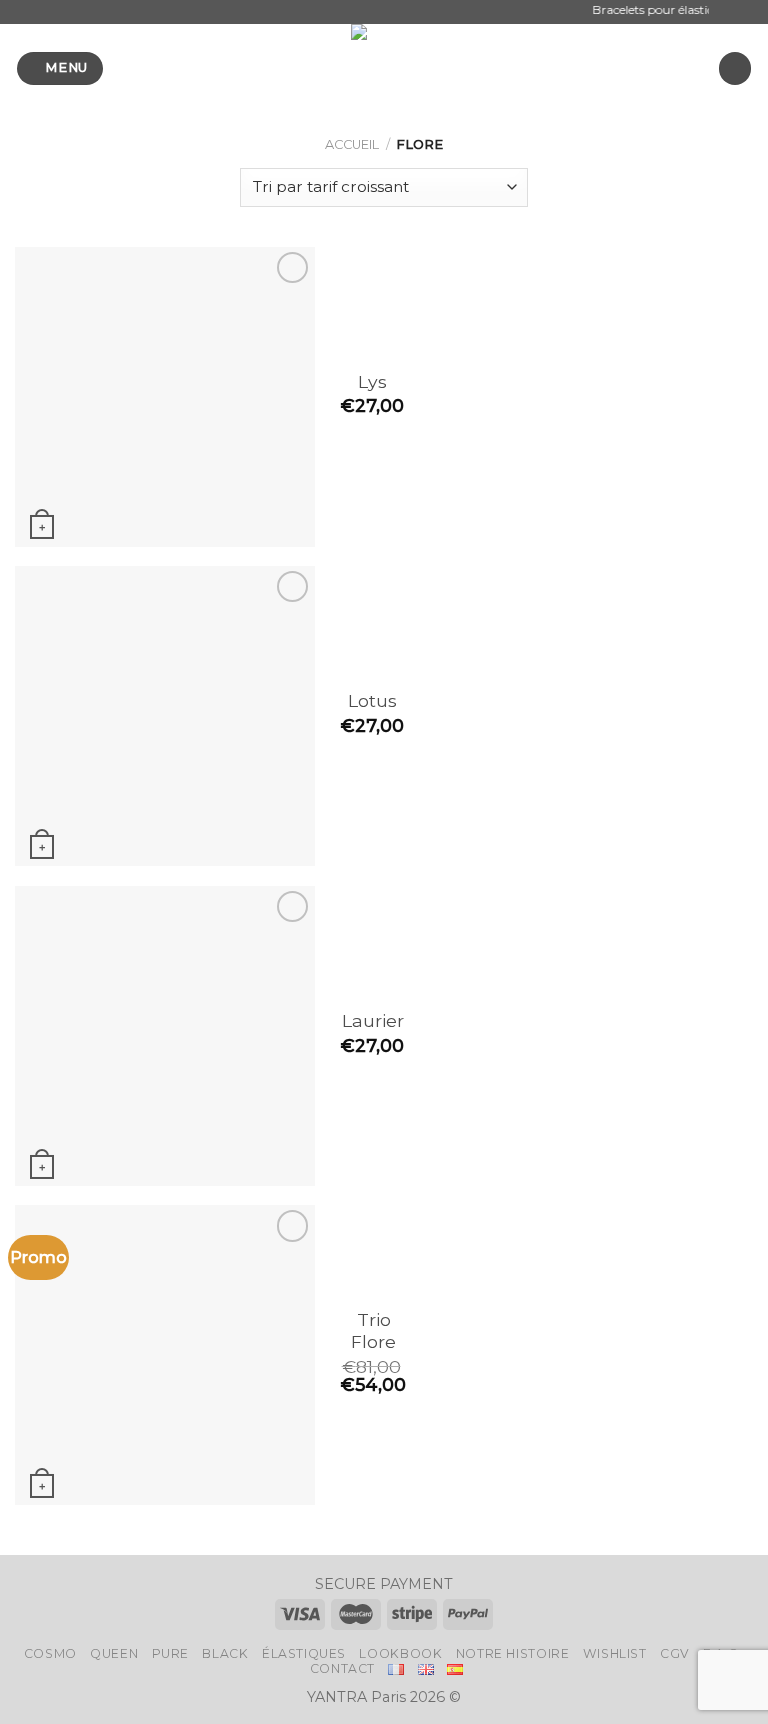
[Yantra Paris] (384, 68)
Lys (372, 381)
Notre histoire (513, 1653)
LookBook (400, 1653)
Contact (342, 1668)
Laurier (373, 1020)
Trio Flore (373, 1331)
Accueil (352, 144)
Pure (170, 1653)
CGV (675, 1653)
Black (225, 1653)
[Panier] (735, 68)
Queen (114, 1653)
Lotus (372, 700)
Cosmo (50, 1653)
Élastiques (304, 1653)
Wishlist (615, 1653)
